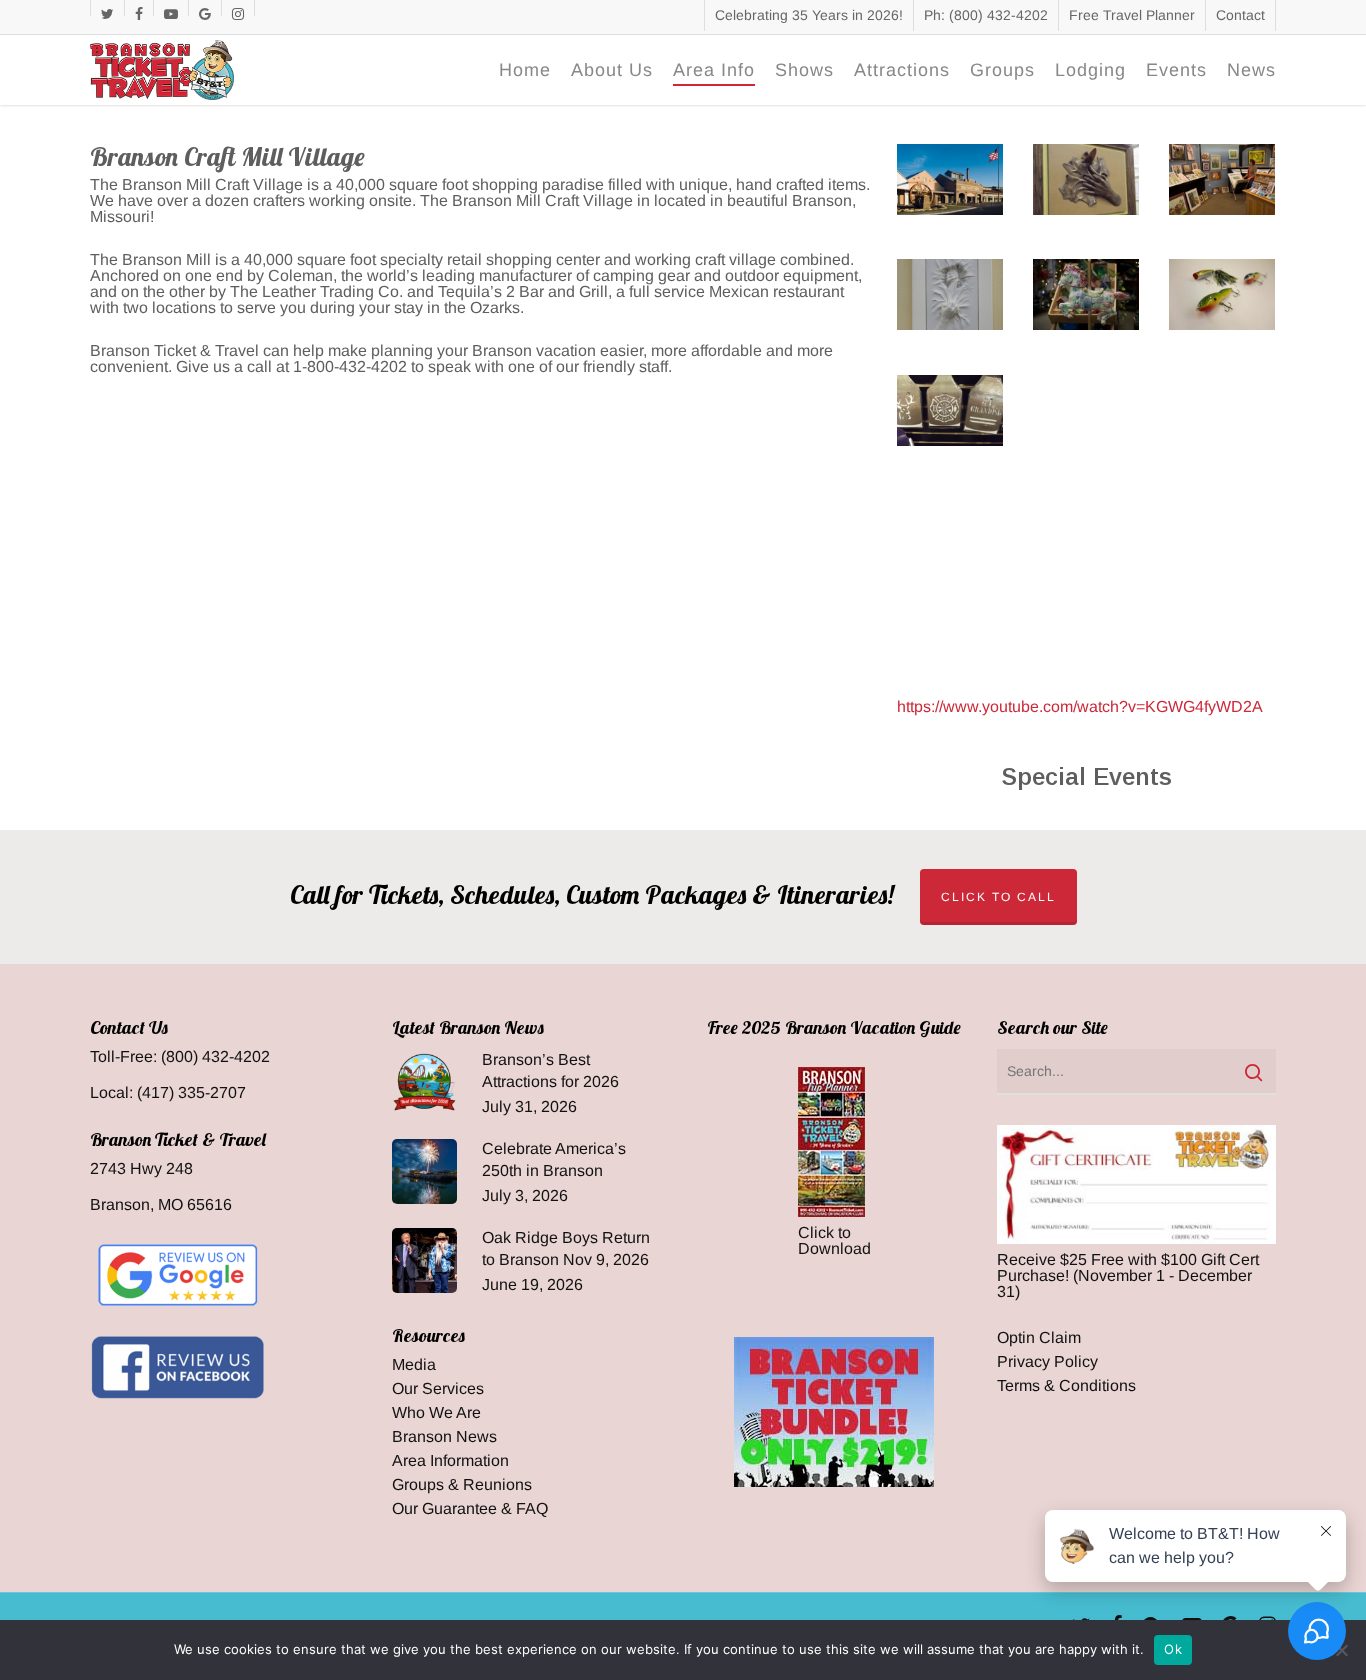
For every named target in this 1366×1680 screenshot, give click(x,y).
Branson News (444, 1437)
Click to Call (998, 897)
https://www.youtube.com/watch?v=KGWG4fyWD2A (1080, 706)
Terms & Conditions (1066, 1386)
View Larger (948, 159)
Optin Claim (1039, 1338)
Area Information (450, 1461)
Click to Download (834, 1240)
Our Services (438, 1389)
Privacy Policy (1047, 1362)
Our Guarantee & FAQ (470, 1509)
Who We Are (436, 1413)
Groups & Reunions (462, 1485)
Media (414, 1365)
